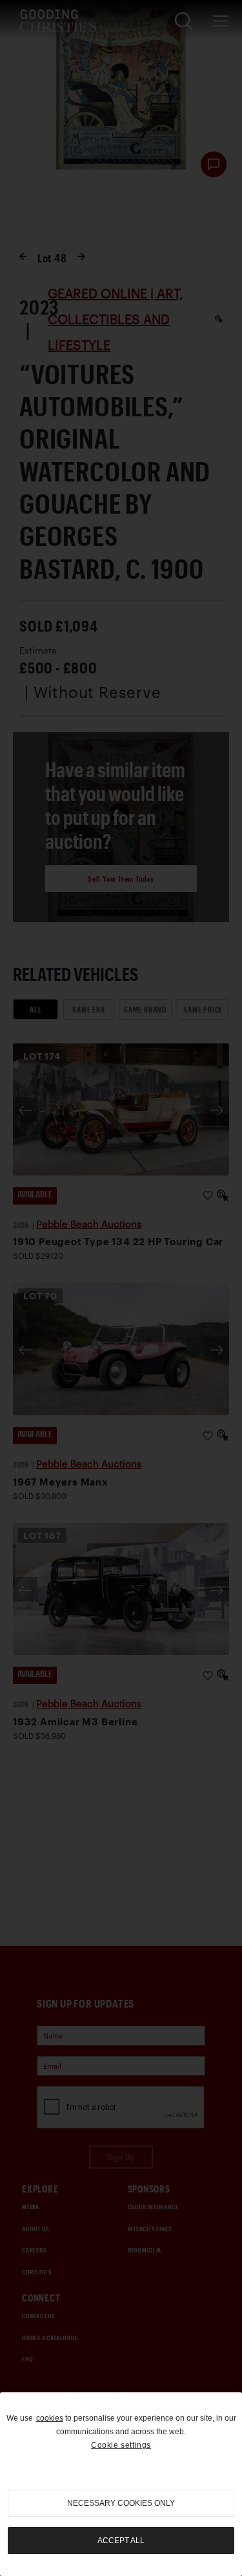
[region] (121, 2484)
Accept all (121, 2541)
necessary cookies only (121, 2503)
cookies (50, 2418)
